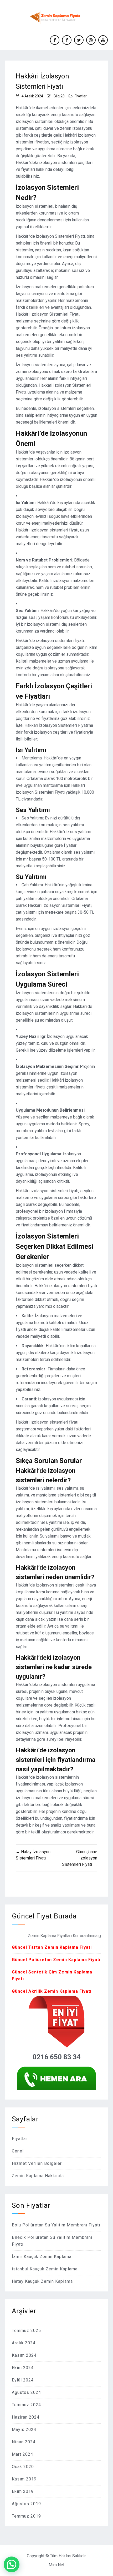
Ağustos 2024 (26, 2392)
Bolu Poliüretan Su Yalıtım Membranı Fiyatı (56, 2225)
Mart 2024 (22, 2454)
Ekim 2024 (23, 2368)
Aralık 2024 (24, 2343)
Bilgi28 (59, 96)
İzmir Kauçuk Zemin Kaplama (42, 2257)
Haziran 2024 (26, 2417)
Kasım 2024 (24, 2355)
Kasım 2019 (24, 2479)
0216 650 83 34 (57, 2057)
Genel (18, 2151)
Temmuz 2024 (26, 2405)
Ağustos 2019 (26, 2504)
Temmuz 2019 (26, 2516)
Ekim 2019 (23, 2491)
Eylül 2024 (23, 2380)
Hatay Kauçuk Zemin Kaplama (42, 2281)
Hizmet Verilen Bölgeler (37, 2163)
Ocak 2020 (23, 2467)
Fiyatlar (81, 96)
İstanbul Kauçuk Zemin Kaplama (45, 2269)
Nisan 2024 (24, 2442)
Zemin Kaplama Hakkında (38, 2176)
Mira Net (56, 2565)
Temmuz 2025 (26, 2331)
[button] (12, 2564)
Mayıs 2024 (24, 2430)
